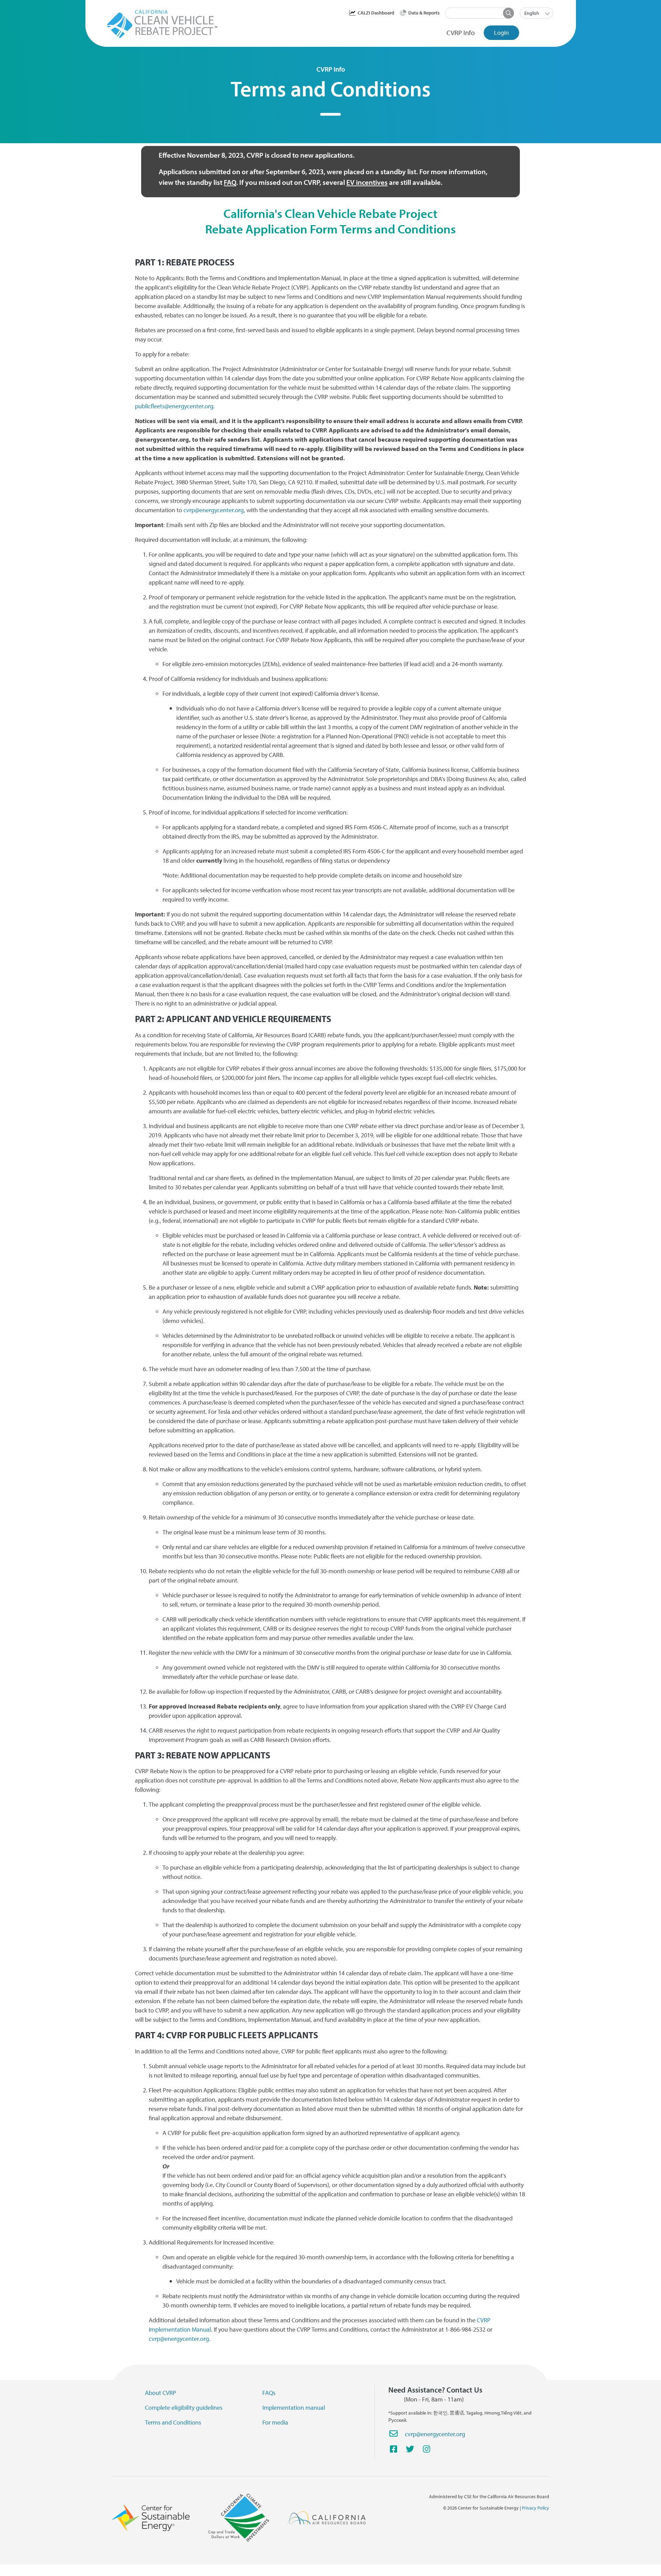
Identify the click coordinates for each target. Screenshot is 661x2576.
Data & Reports (424, 13)
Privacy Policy (536, 2508)
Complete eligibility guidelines (184, 2407)
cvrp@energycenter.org (435, 2434)
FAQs (269, 2393)
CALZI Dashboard (376, 13)
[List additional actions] (548, 13)
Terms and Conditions (173, 2422)
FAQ (230, 182)
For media (275, 2422)
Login (501, 33)
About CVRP (161, 2393)
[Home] (164, 24)
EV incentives (367, 182)
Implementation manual (294, 2407)
